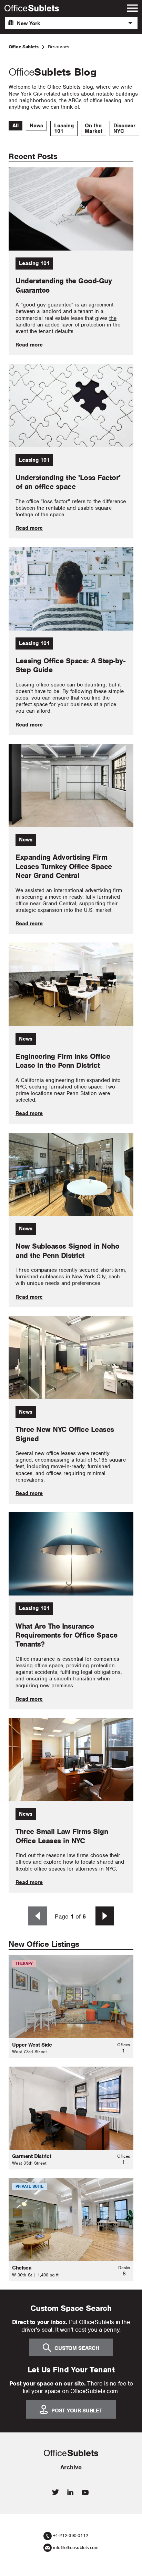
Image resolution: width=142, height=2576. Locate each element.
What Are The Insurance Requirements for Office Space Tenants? (67, 1635)
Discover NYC (124, 128)
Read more (29, 345)
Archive (71, 2467)
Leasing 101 (64, 128)
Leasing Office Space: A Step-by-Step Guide (70, 665)
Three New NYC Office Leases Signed (65, 1434)
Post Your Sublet (77, 2410)
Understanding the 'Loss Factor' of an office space (68, 482)
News (36, 126)
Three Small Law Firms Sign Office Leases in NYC (62, 1836)
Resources (59, 47)
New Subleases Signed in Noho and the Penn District (67, 1251)
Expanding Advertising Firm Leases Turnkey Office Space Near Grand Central (64, 866)
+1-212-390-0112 (71, 2535)
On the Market (94, 128)
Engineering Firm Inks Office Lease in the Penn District (63, 1061)
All (16, 126)
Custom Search (77, 2348)
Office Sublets (24, 47)
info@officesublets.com (76, 2548)
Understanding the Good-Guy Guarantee (64, 285)
